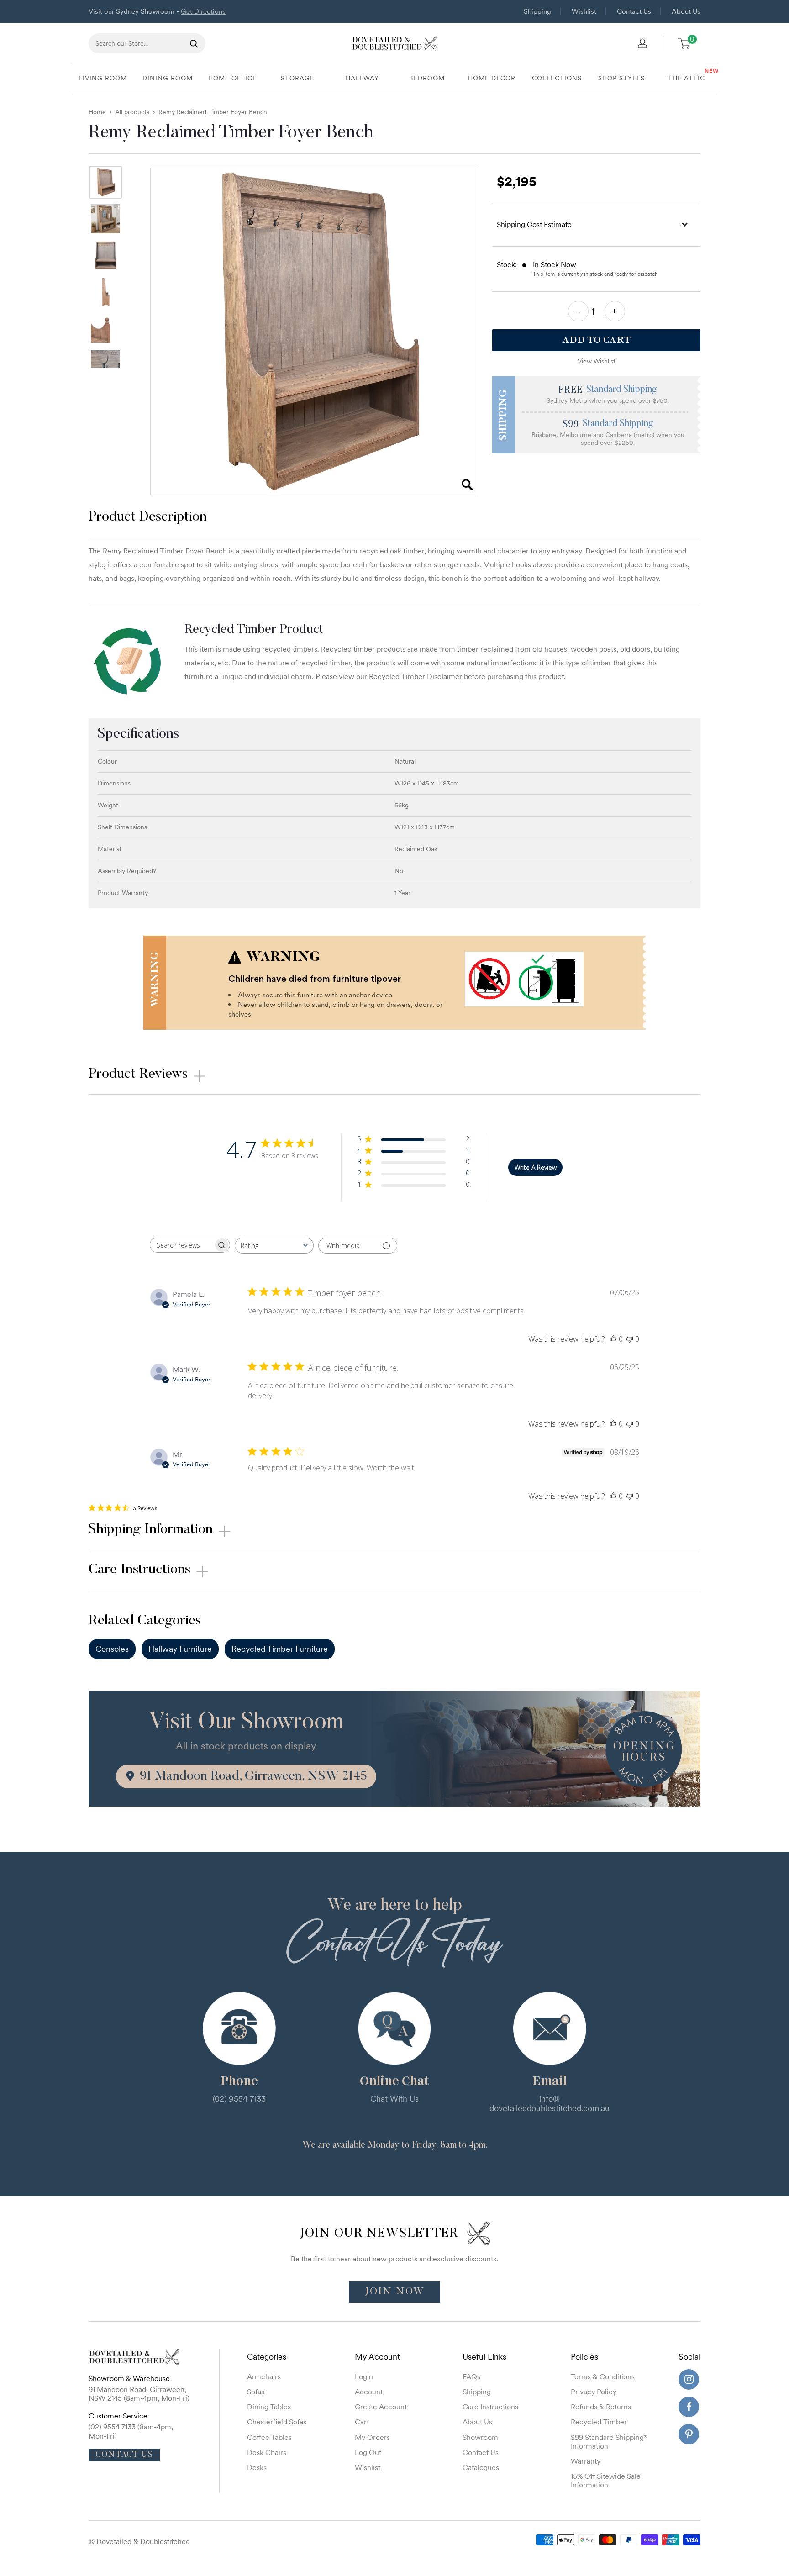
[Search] (194, 43)
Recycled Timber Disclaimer (416, 676)
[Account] (642, 43)
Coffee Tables (269, 2437)
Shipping (537, 11)
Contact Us (634, 11)
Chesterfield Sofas (277, 2422)
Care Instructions (490, 2407)
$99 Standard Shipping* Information (609, 2442)
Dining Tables (269, 2407)
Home (97, 112)
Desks (257, 2467)
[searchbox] (182, 1245)
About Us (686, 11)
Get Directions (203, 11)
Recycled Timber (599, 2422)
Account (369, 2392)
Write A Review (536, 1167)
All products (132, 112)
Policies (584, 2357)
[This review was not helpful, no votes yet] (630, 1339)
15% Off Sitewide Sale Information (606, 2480)
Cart (362, 2422)
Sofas (256, 2392)
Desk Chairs (267, 2452)
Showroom (480, 2437)
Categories (267, 2357)
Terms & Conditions (603, 2376)
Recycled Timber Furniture (280, 1649)
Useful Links (484, 2357)
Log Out (368, 2452)
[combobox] (274, 1246)
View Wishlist (597, 361)
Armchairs (264, 2376)
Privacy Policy (594, 2392)
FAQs (471, 2376)
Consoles (112, 1649)
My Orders (372, 2437)
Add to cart (596, 340)
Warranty (586, 2461)
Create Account (381, 2407)
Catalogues (481, 2467)
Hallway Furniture (180, 1649)
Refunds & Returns (601, 2407)
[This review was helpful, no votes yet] (613, 1339)
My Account (377, 2357)
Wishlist (584, 11)
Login (364, 2376)
